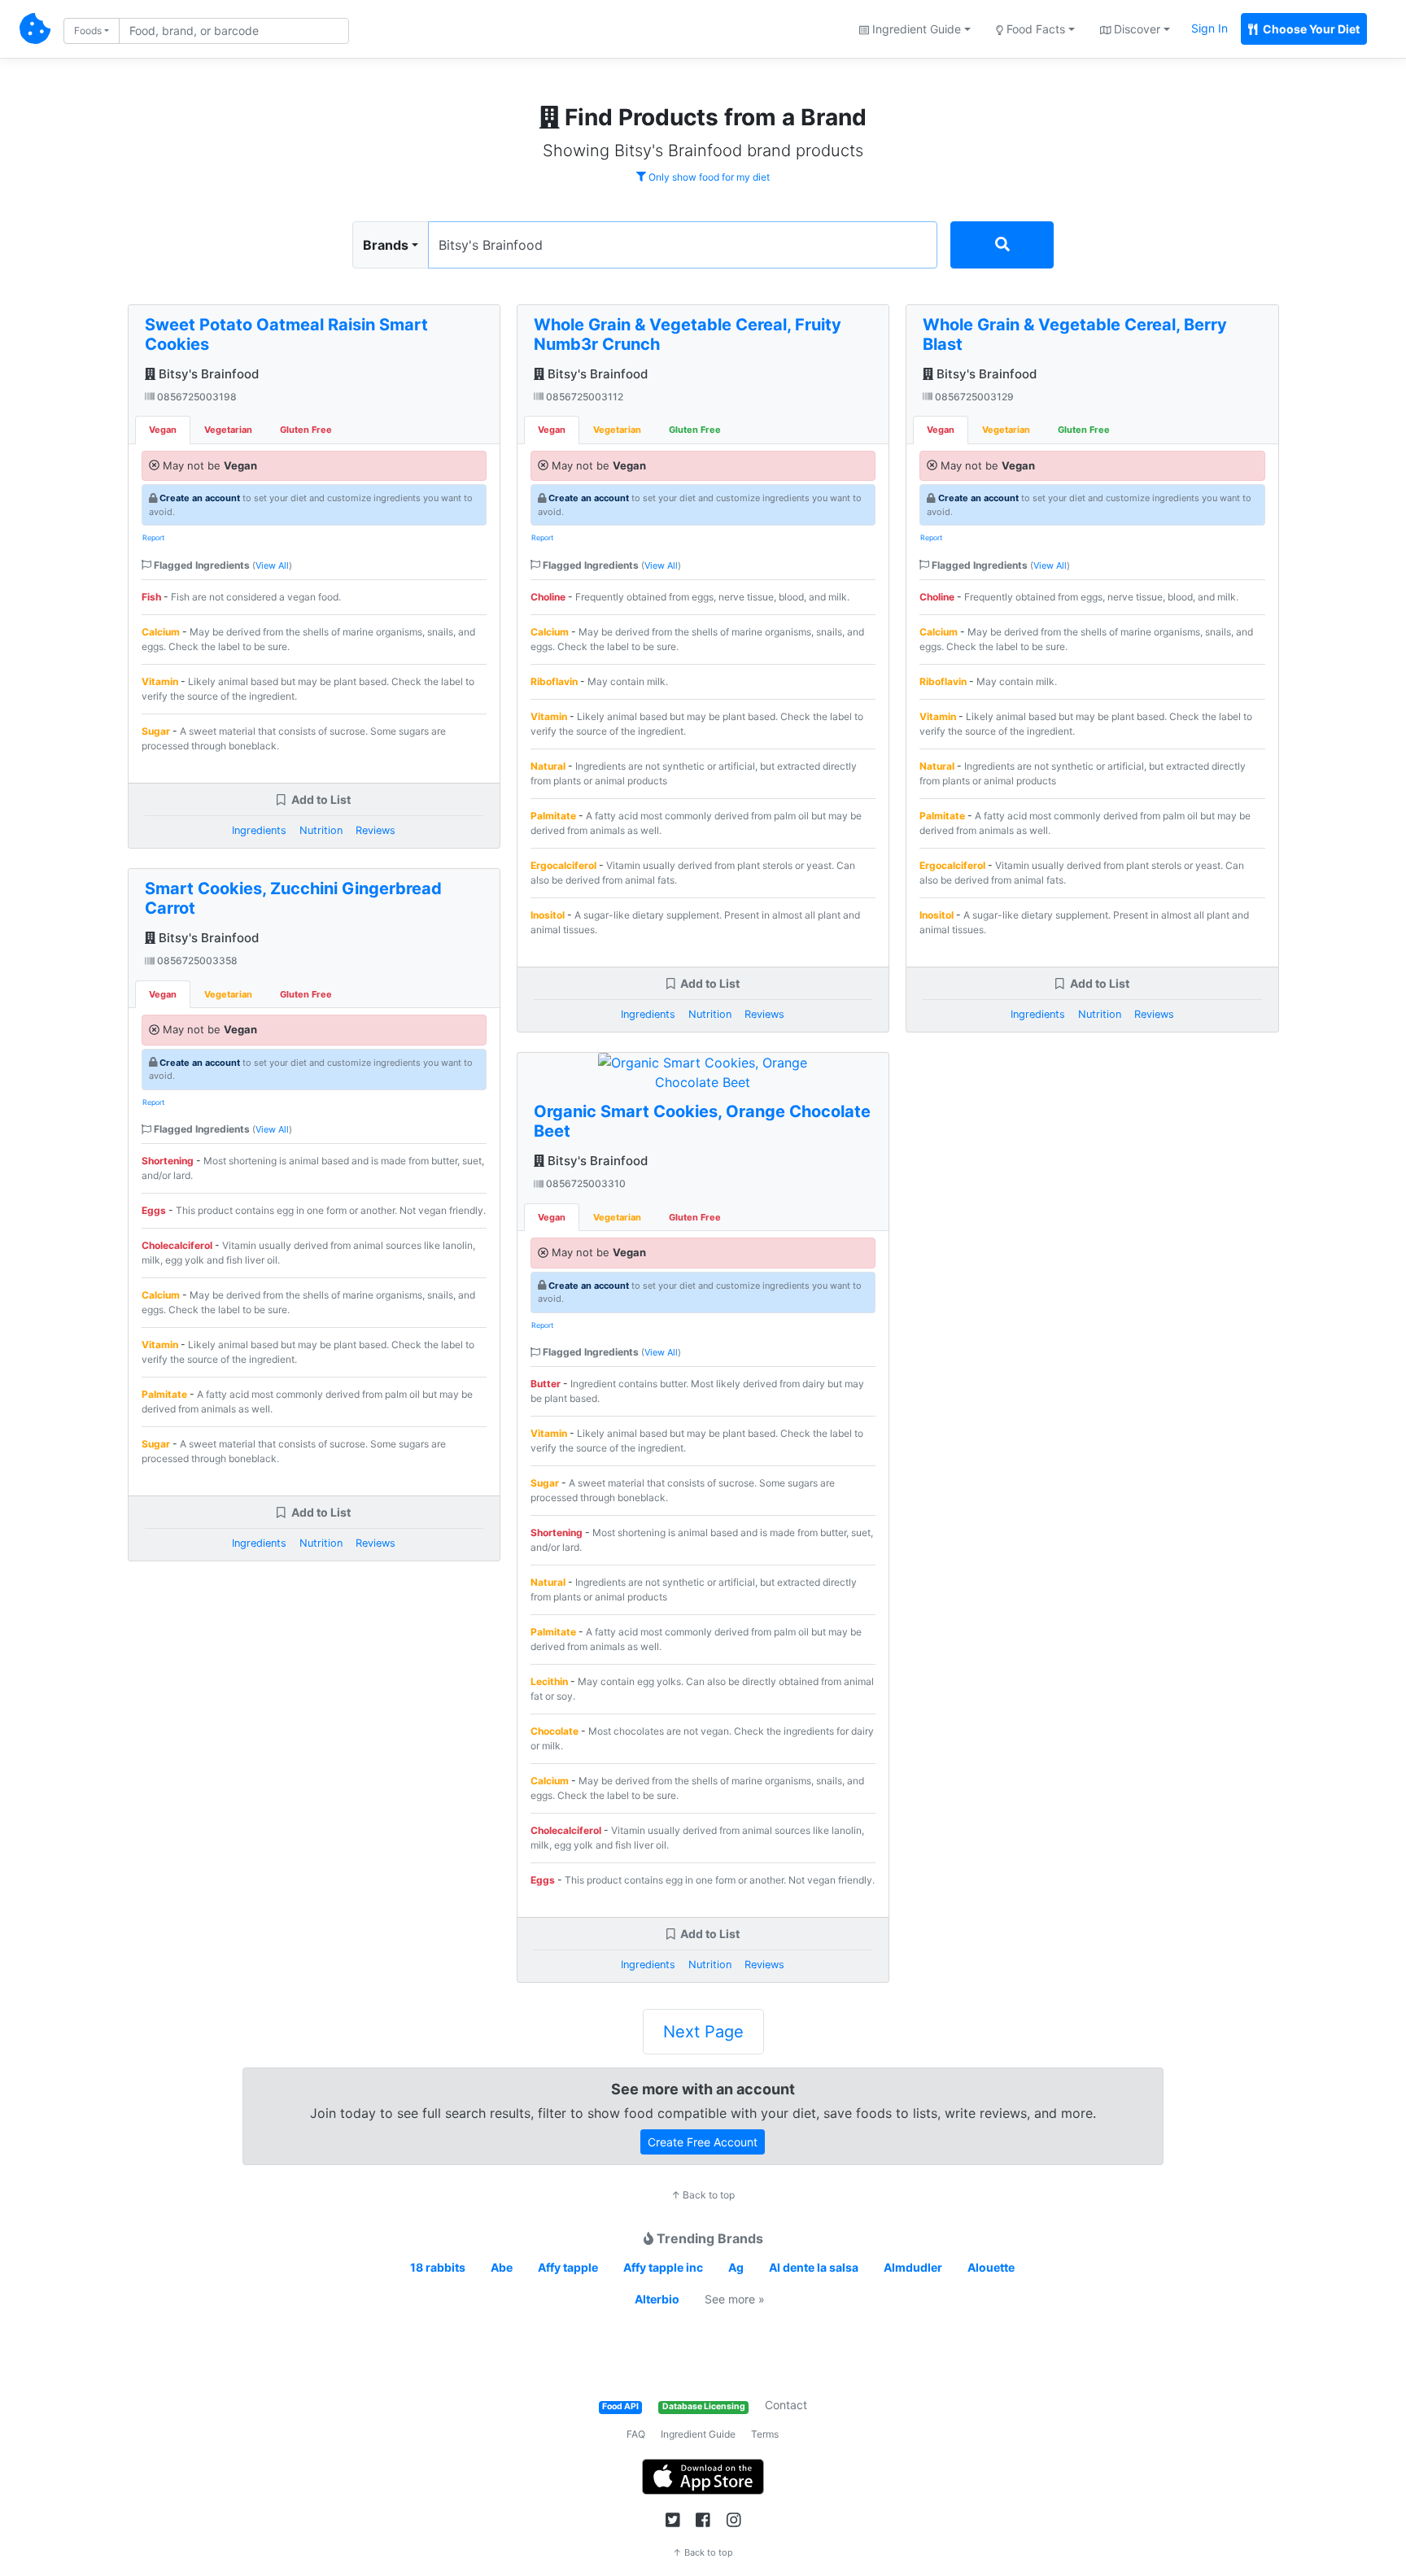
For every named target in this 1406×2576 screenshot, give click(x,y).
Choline (548, 597)
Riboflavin (554, 681)
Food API (620, 2406)
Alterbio (657, 2299)
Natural (548, 766)
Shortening (168, 1161)
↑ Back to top (703, 2195)
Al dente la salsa (814, 2267)
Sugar (156, 731)
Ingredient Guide (698, 2434)
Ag (736, 2267)
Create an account (200, 498)
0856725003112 (583, 397)
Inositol (548, 915)
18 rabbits (438, 2267)
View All (272, 565)
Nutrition (321, 830)
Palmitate (164, 1394)
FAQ (636, 2434)
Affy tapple (568, 2267)
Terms (765, 2434)
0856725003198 (196, 397)
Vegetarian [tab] (228, 430)
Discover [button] (1135, 29)
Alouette (991, 2267)
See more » (735, 2299)
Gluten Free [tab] (306, 430)
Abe (502, 2267)
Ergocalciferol (563, 865)
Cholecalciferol (177, 1245)
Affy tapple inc (663, 2267)
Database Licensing (704, 2406)
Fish (151, 597)
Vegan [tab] (163, 430)
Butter (546, 1384)
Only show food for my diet (708, 177)
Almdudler (913, 2267)
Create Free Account (703, 2142)
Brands (386, 245)
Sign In (1210, 28)
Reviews (376, 830)
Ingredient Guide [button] (915, 29)
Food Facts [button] (1034, 29)
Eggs (154, 1210)
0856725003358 (196, 961)
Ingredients (259, 830)
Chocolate (555, 1731)
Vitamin (160, 681)
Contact (786, 2405)
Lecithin (549, 1681)
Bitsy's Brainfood (207, 374)
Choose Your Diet (1310, 29)
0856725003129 (973, 397)
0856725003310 (585, 1183)
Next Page (703, 2032)
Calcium (161, 632)
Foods (88, 31)
